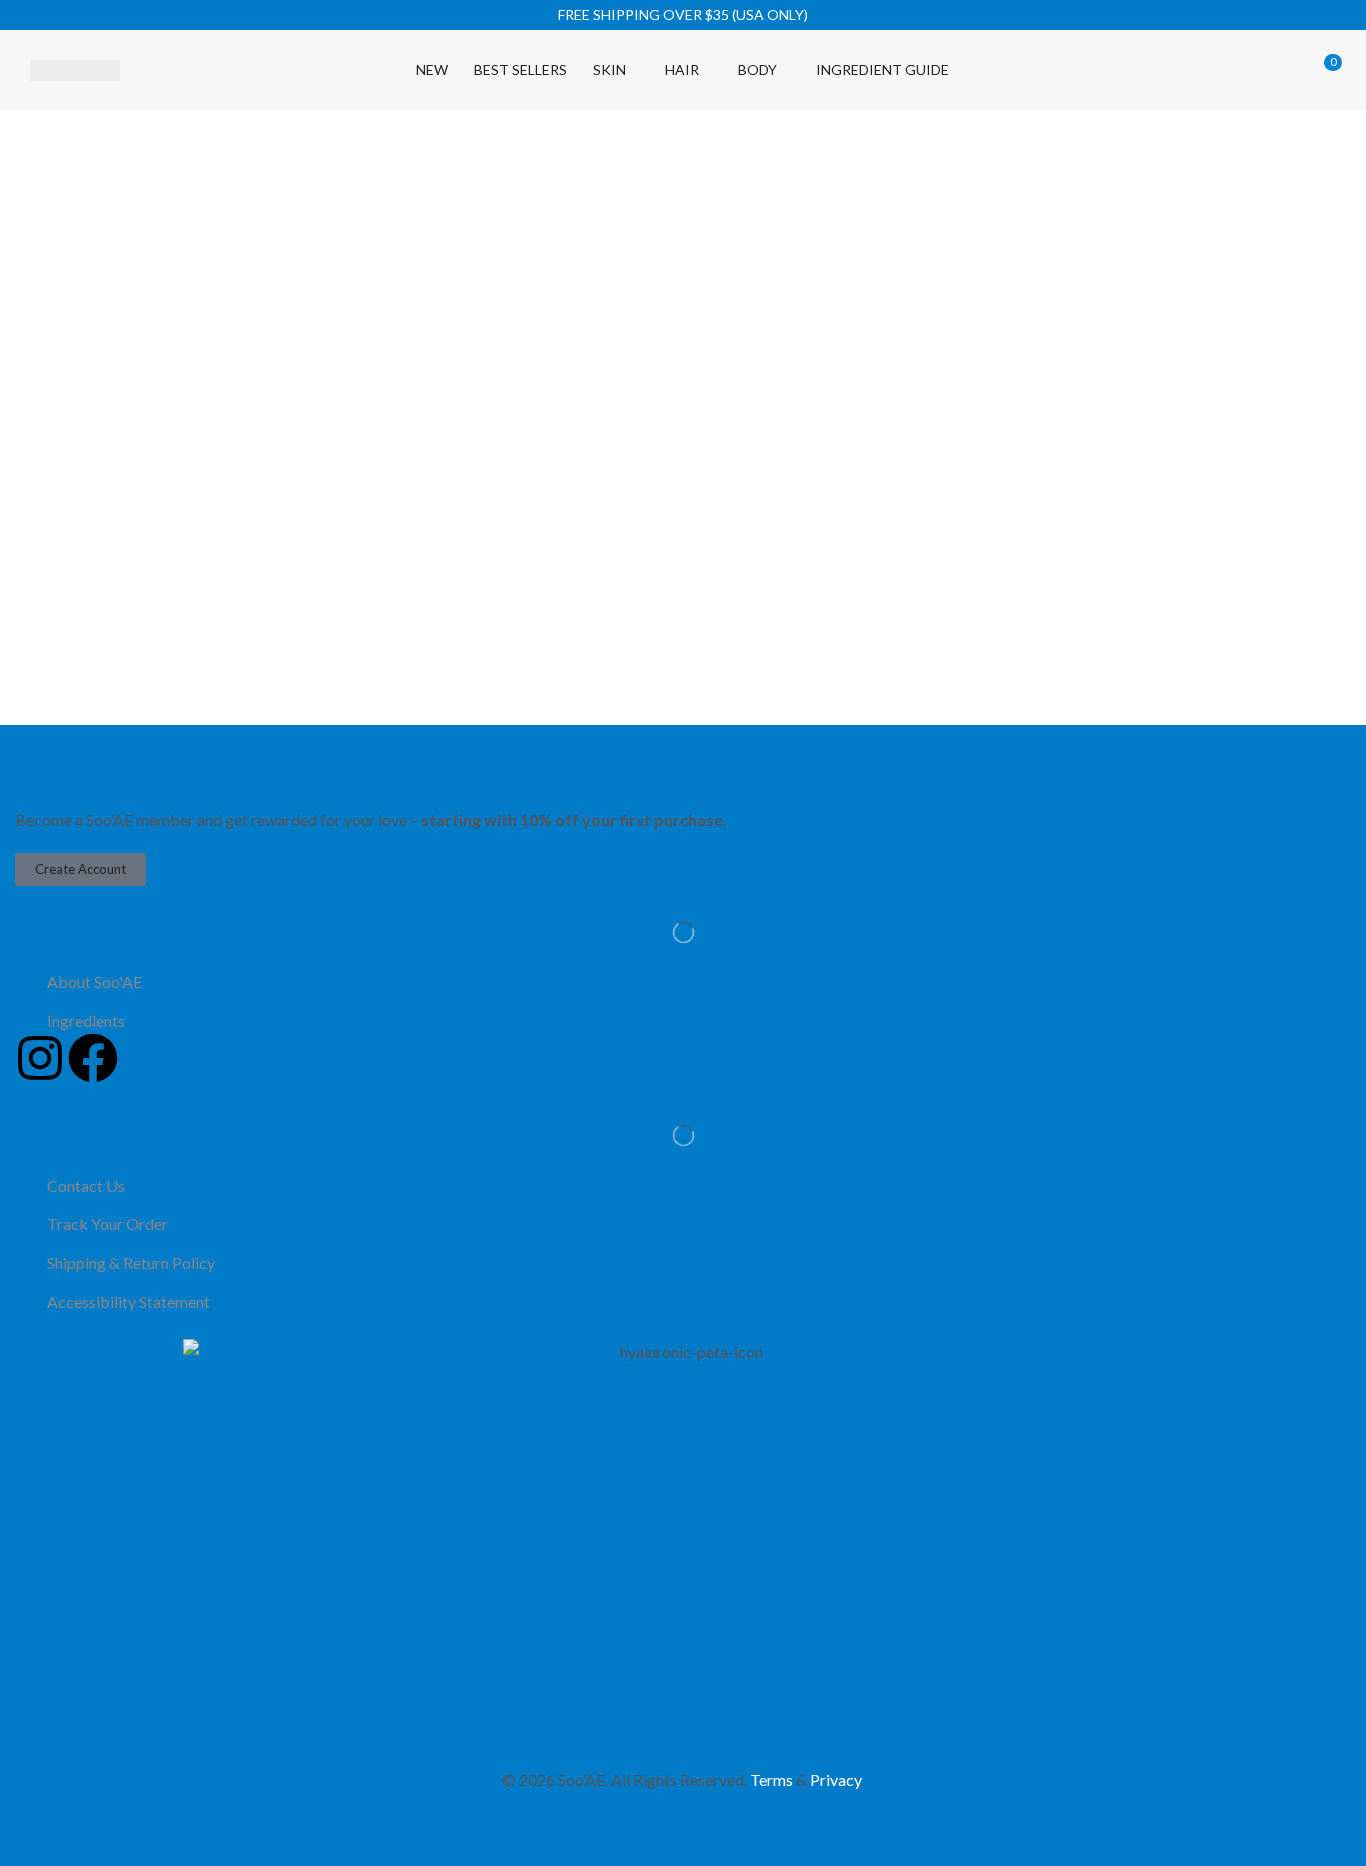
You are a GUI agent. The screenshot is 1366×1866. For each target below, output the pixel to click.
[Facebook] (93, 1058)
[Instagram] (40, 1058)
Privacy (835, 1779)
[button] (1183, 69)
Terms (771, 1779)
